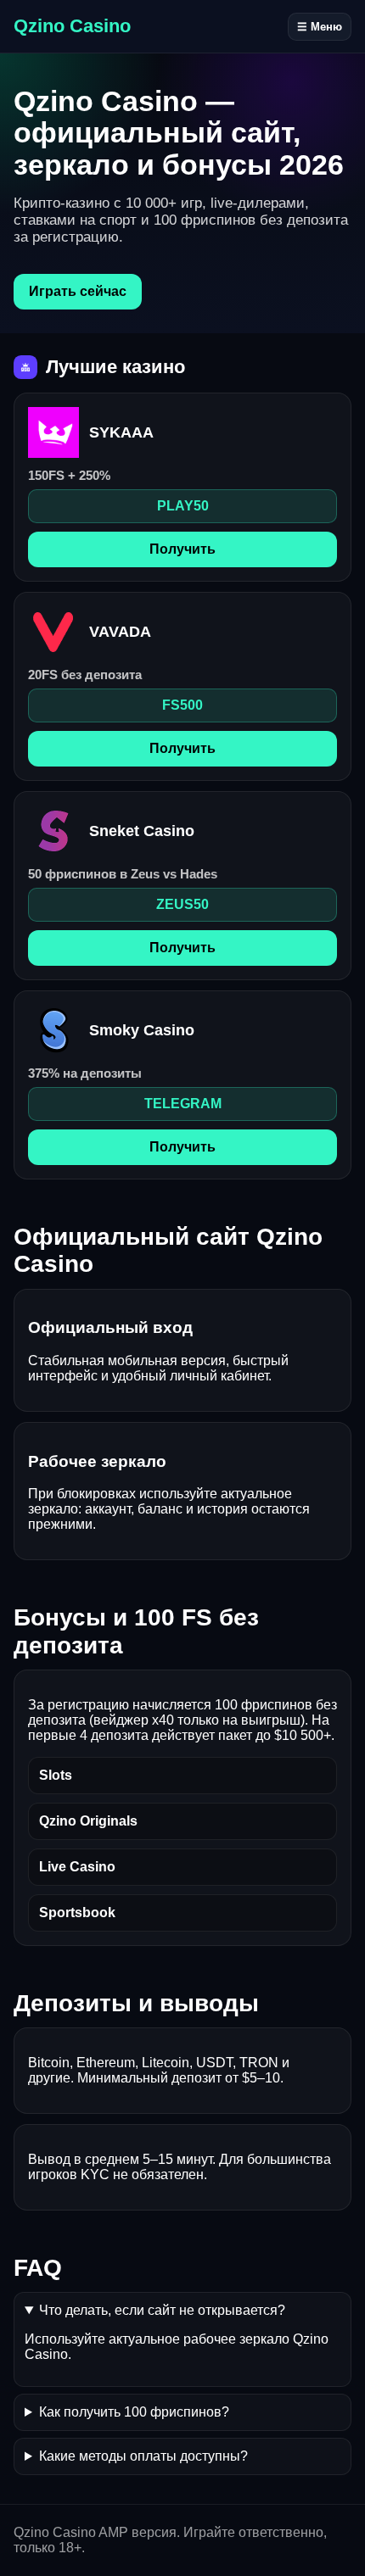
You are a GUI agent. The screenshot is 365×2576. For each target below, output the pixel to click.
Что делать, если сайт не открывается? (162, 2310)
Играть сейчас (78, 291)
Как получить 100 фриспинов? (134, 2412)
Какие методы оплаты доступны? (143, 2456)
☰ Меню (320, 27)
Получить (182, 549)
